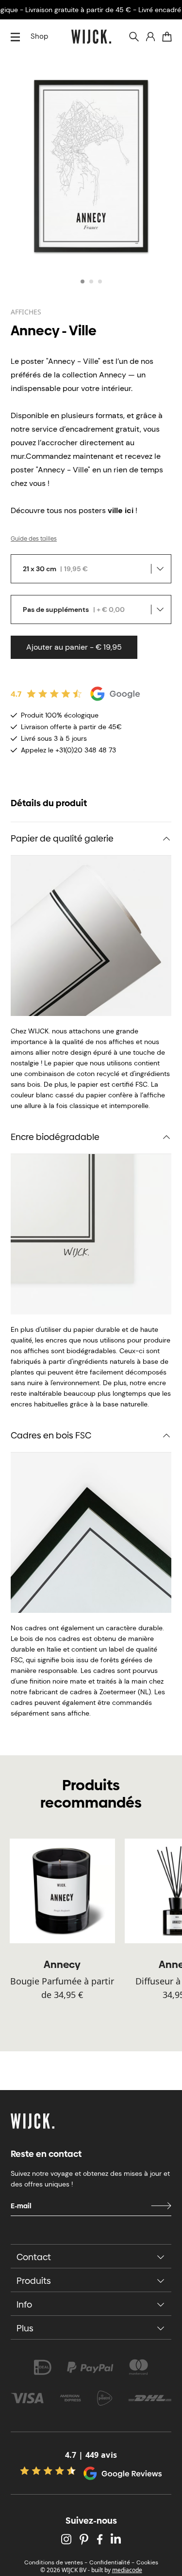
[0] (167, 37)
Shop (39, 36)
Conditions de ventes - (56, 2562)
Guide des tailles (34, 539)
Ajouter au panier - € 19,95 (74, 647)
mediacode (127, 2570)
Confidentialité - (112, 2562)
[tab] (83, 281)
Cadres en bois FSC (51, 1435)
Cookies (147, 2562)
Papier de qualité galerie (62, 838)
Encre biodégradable (55, 1137)
